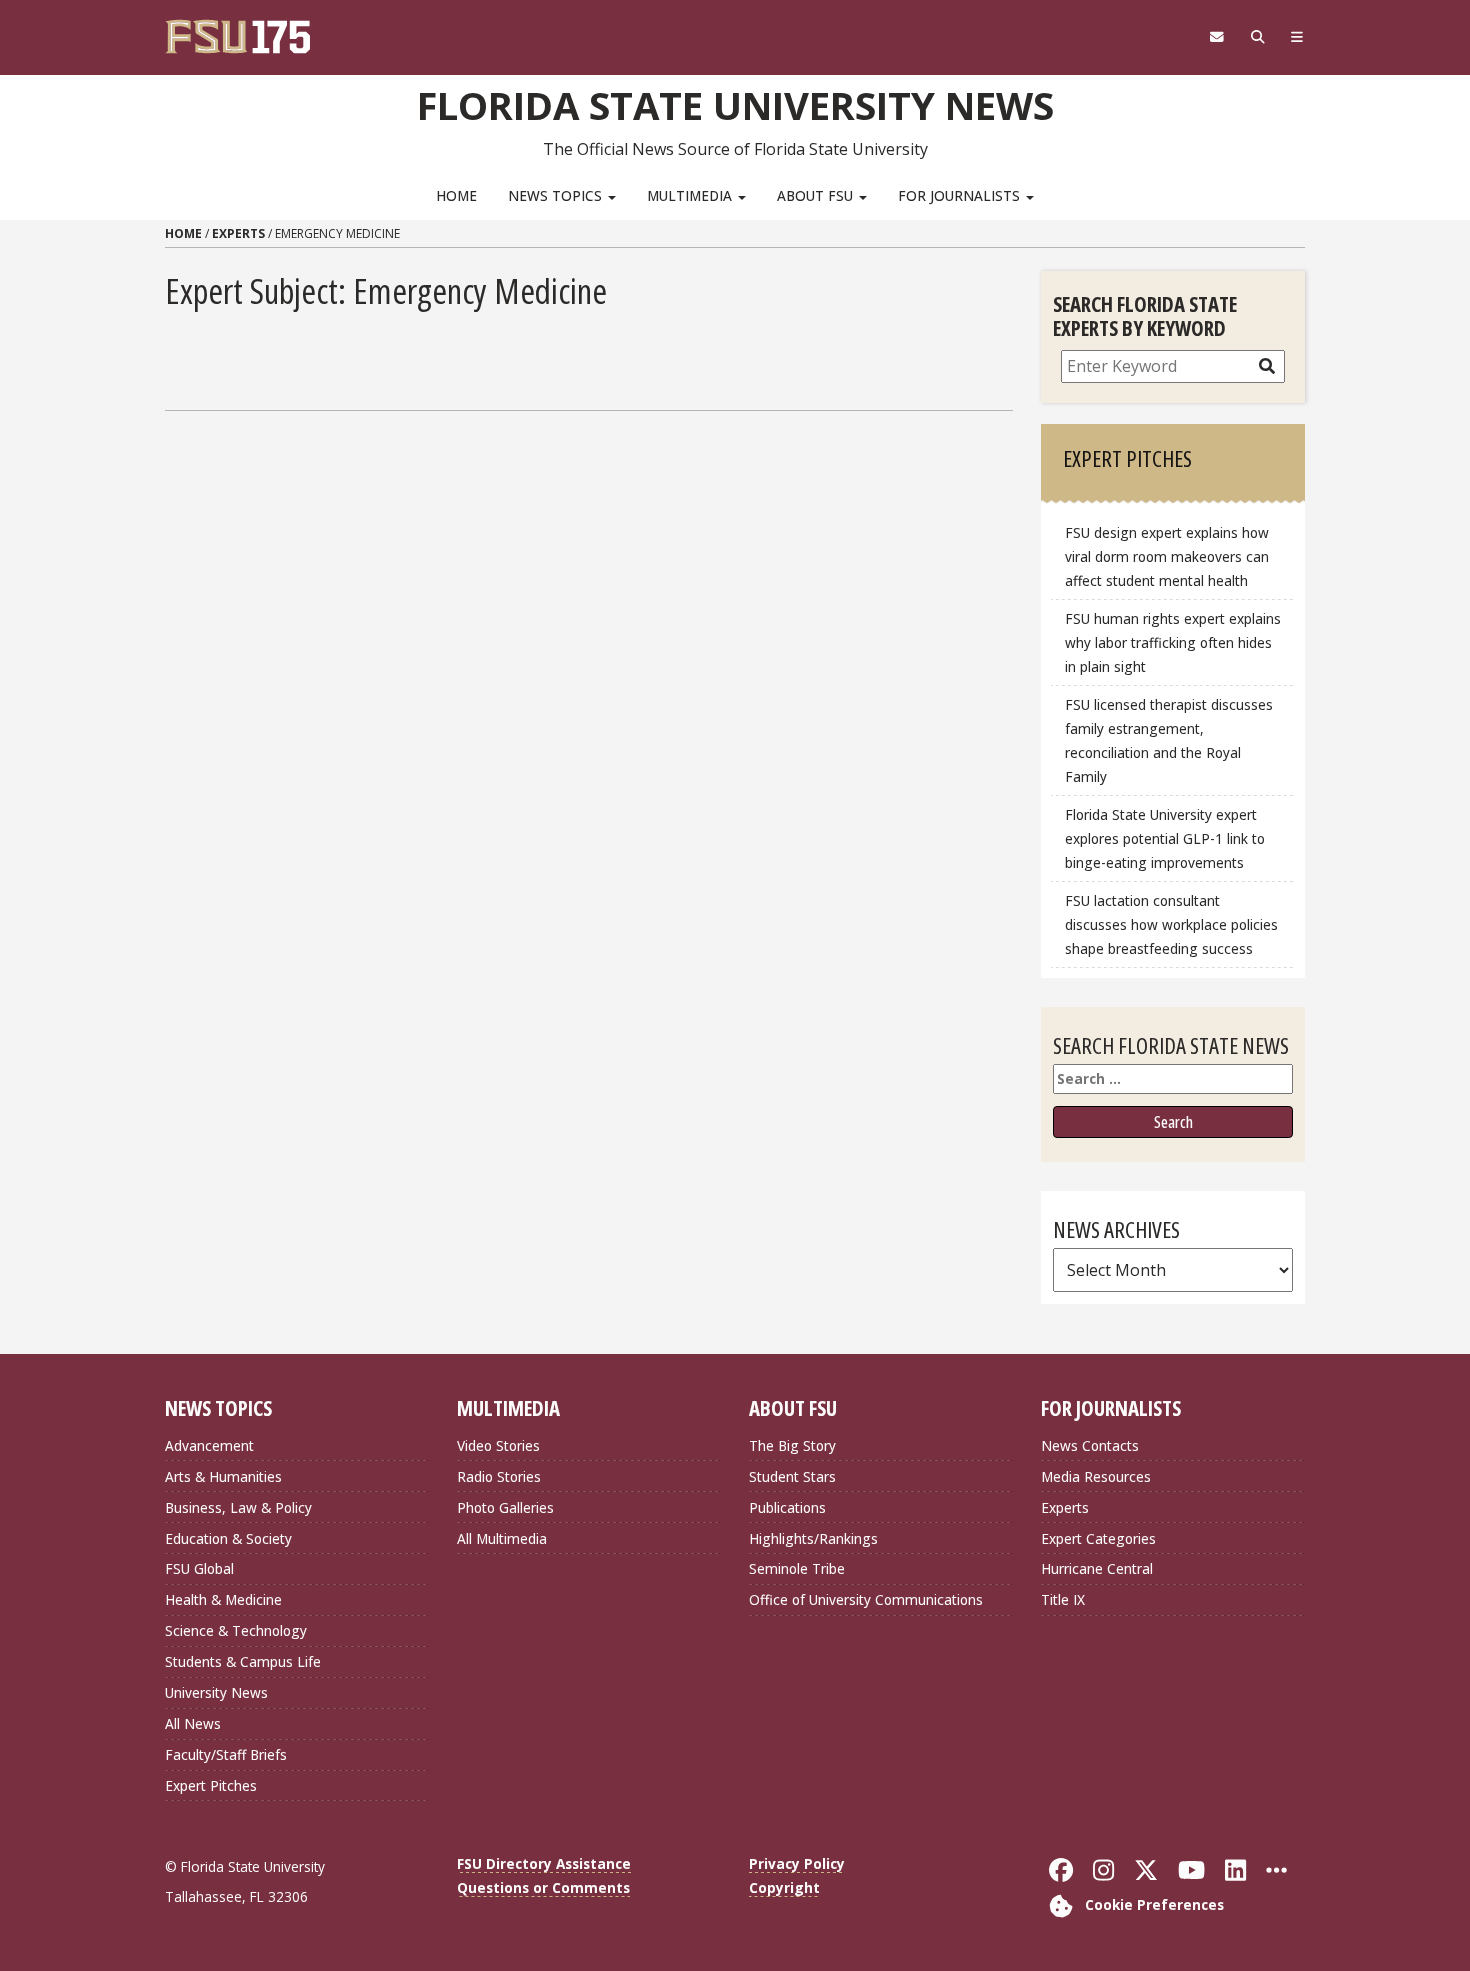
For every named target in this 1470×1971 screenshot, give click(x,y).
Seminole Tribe (797, 1568)
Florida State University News (735, 105)
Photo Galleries (505, 1507)
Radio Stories (499, 1476)
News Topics (557, 195)
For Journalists (961, 195)
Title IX (1063, 1599)
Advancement (209, 1445)
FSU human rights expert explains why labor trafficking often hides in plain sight (1173, 642)
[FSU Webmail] (1216, 37)
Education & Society (228, 1538)
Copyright (784, 1887)
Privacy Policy (797, 1863)
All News (193, 1723)
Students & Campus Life (243, 1661)
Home (456, 195)
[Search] (1257, 37)
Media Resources (1096, 1476)
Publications (787, 1507)
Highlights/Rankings (813, 1538)
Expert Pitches (211, 1785)
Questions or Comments (543, 1887)
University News (216, 1692)
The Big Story (792, 1445)
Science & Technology (236, 1630)
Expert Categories (1098, 1538)
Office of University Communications (866, 1599)
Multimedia (691, 195)
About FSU (817, 195)
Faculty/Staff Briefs (226, 1754)
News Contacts (1090, 1445)
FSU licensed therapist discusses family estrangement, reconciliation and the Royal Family (1169, 740)
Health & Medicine (223, 1599)
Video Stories (498, 1445)
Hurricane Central (1097, 1568)
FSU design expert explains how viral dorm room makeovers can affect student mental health (1167, 556)
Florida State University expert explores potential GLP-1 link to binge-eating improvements (1165, 838)
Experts (238, 233)
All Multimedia (502, 1538)
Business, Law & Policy (238, 1507)
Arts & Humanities (223, 1476)
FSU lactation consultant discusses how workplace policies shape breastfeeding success (1171, 924)
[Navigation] (1297, 37)
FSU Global (199, 1568)
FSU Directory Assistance (544, 1863)
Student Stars (792, 1476)
